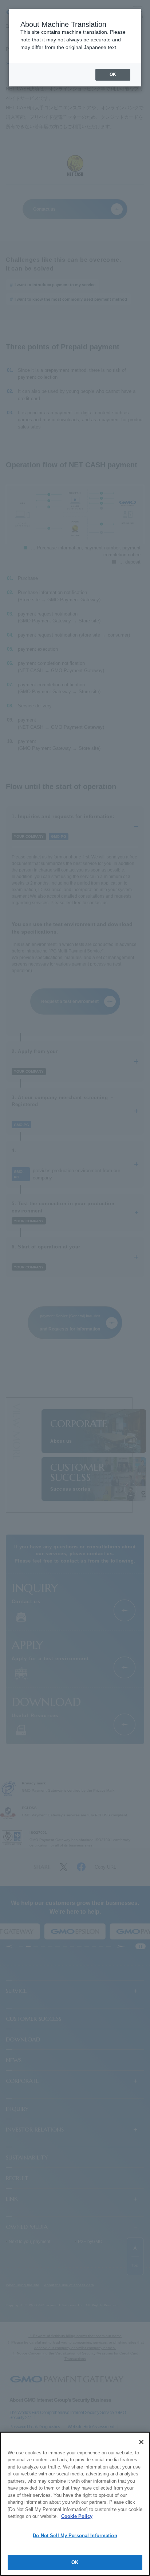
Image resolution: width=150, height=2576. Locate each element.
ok (113, 74)
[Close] (141, 2442)
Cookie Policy (77, 2516)
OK (75, 2562)
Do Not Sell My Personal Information (75, 2536)
